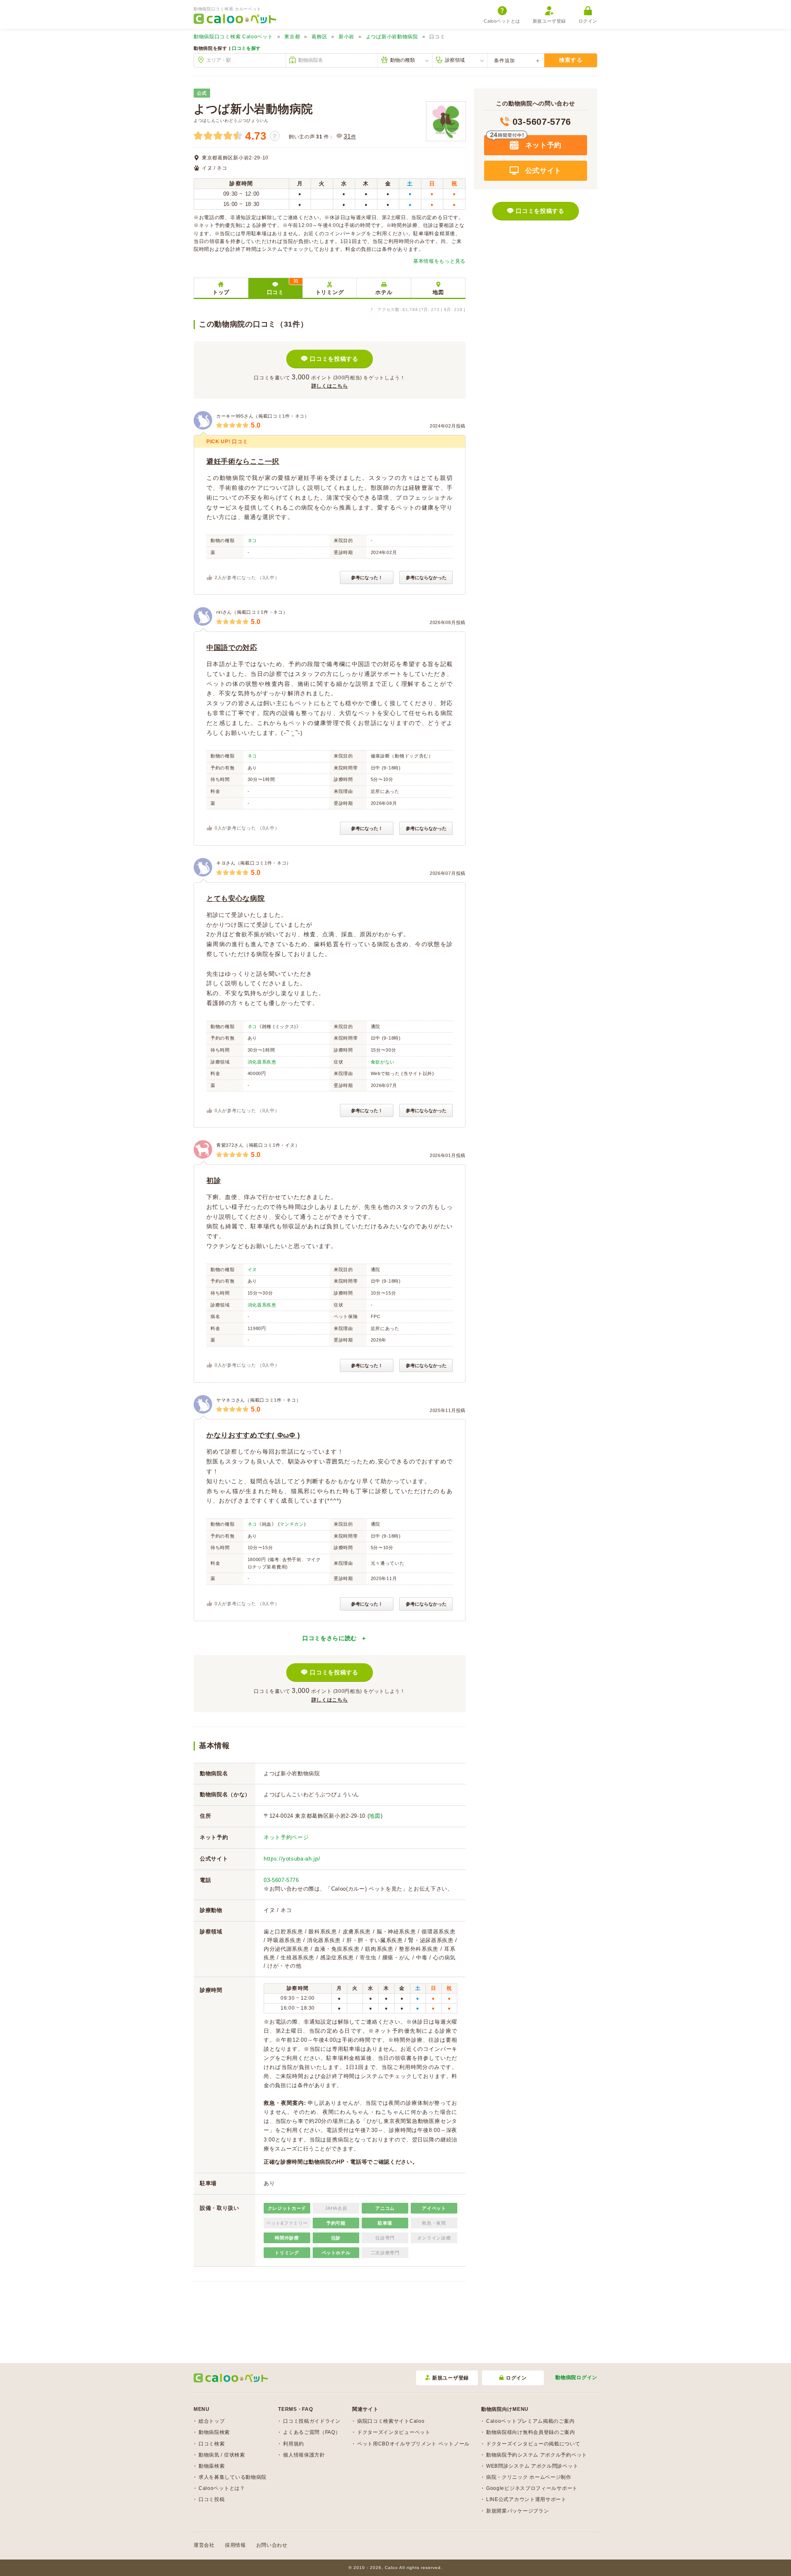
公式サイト (542, 171)
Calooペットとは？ (222, 2488)
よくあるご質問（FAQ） (312, 2432)
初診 (214, 1181)
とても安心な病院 (236, 899)
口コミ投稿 (212, 2499)
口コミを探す (246, 48)
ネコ (252, 540)
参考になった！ (367, 577)
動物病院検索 (214, 2432)
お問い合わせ (272, 2545)
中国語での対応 (232, 648)
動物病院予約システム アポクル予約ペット (537, 2455)
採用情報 (235, 2545)
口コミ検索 (212, 2444)
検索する (571, 60)
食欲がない (383, 1062)
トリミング (330, 292)
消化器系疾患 (262, 1062)
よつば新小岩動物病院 (392, 37)
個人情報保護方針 (304, 2455)
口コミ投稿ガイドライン (312, 2421)
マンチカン (292, 1524)
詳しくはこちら (330, 386)
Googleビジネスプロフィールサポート (532, 2488)
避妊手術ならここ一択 (243, 462)
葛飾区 (319, 37)
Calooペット (233, 37)
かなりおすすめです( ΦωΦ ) (253, 1435)
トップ (221, 292)
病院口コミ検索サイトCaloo (391, 2421)
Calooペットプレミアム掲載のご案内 (530, 2421)
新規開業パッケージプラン (517, 2511)
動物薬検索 (212, 2466)
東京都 (292, 37)
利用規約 (294, 2444)
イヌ (252, 1269)
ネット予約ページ (286, 1837)
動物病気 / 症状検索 (222, 2455)
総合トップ (212, 2421)
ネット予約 (542, 145)
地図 (438, 292)
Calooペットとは (502, 21)
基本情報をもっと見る (439, 261)
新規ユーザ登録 (549, 21)
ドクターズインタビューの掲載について (533, 2444)
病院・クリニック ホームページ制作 (529, 2477)
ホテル (384, 292)
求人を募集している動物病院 (233, 2477)
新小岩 (346, 37)
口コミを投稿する (334, 359)
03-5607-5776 (281, 1880)
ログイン (588, 21)
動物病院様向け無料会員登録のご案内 (531, 2432)
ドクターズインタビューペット (394, 2432)
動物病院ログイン (576, 2377)
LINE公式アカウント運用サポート (526, 2499)
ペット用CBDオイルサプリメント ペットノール (413, 2444)
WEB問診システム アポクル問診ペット (532, 2466)
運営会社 (204, 2545)
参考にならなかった (426, 577)
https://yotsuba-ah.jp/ (292, 1859)
